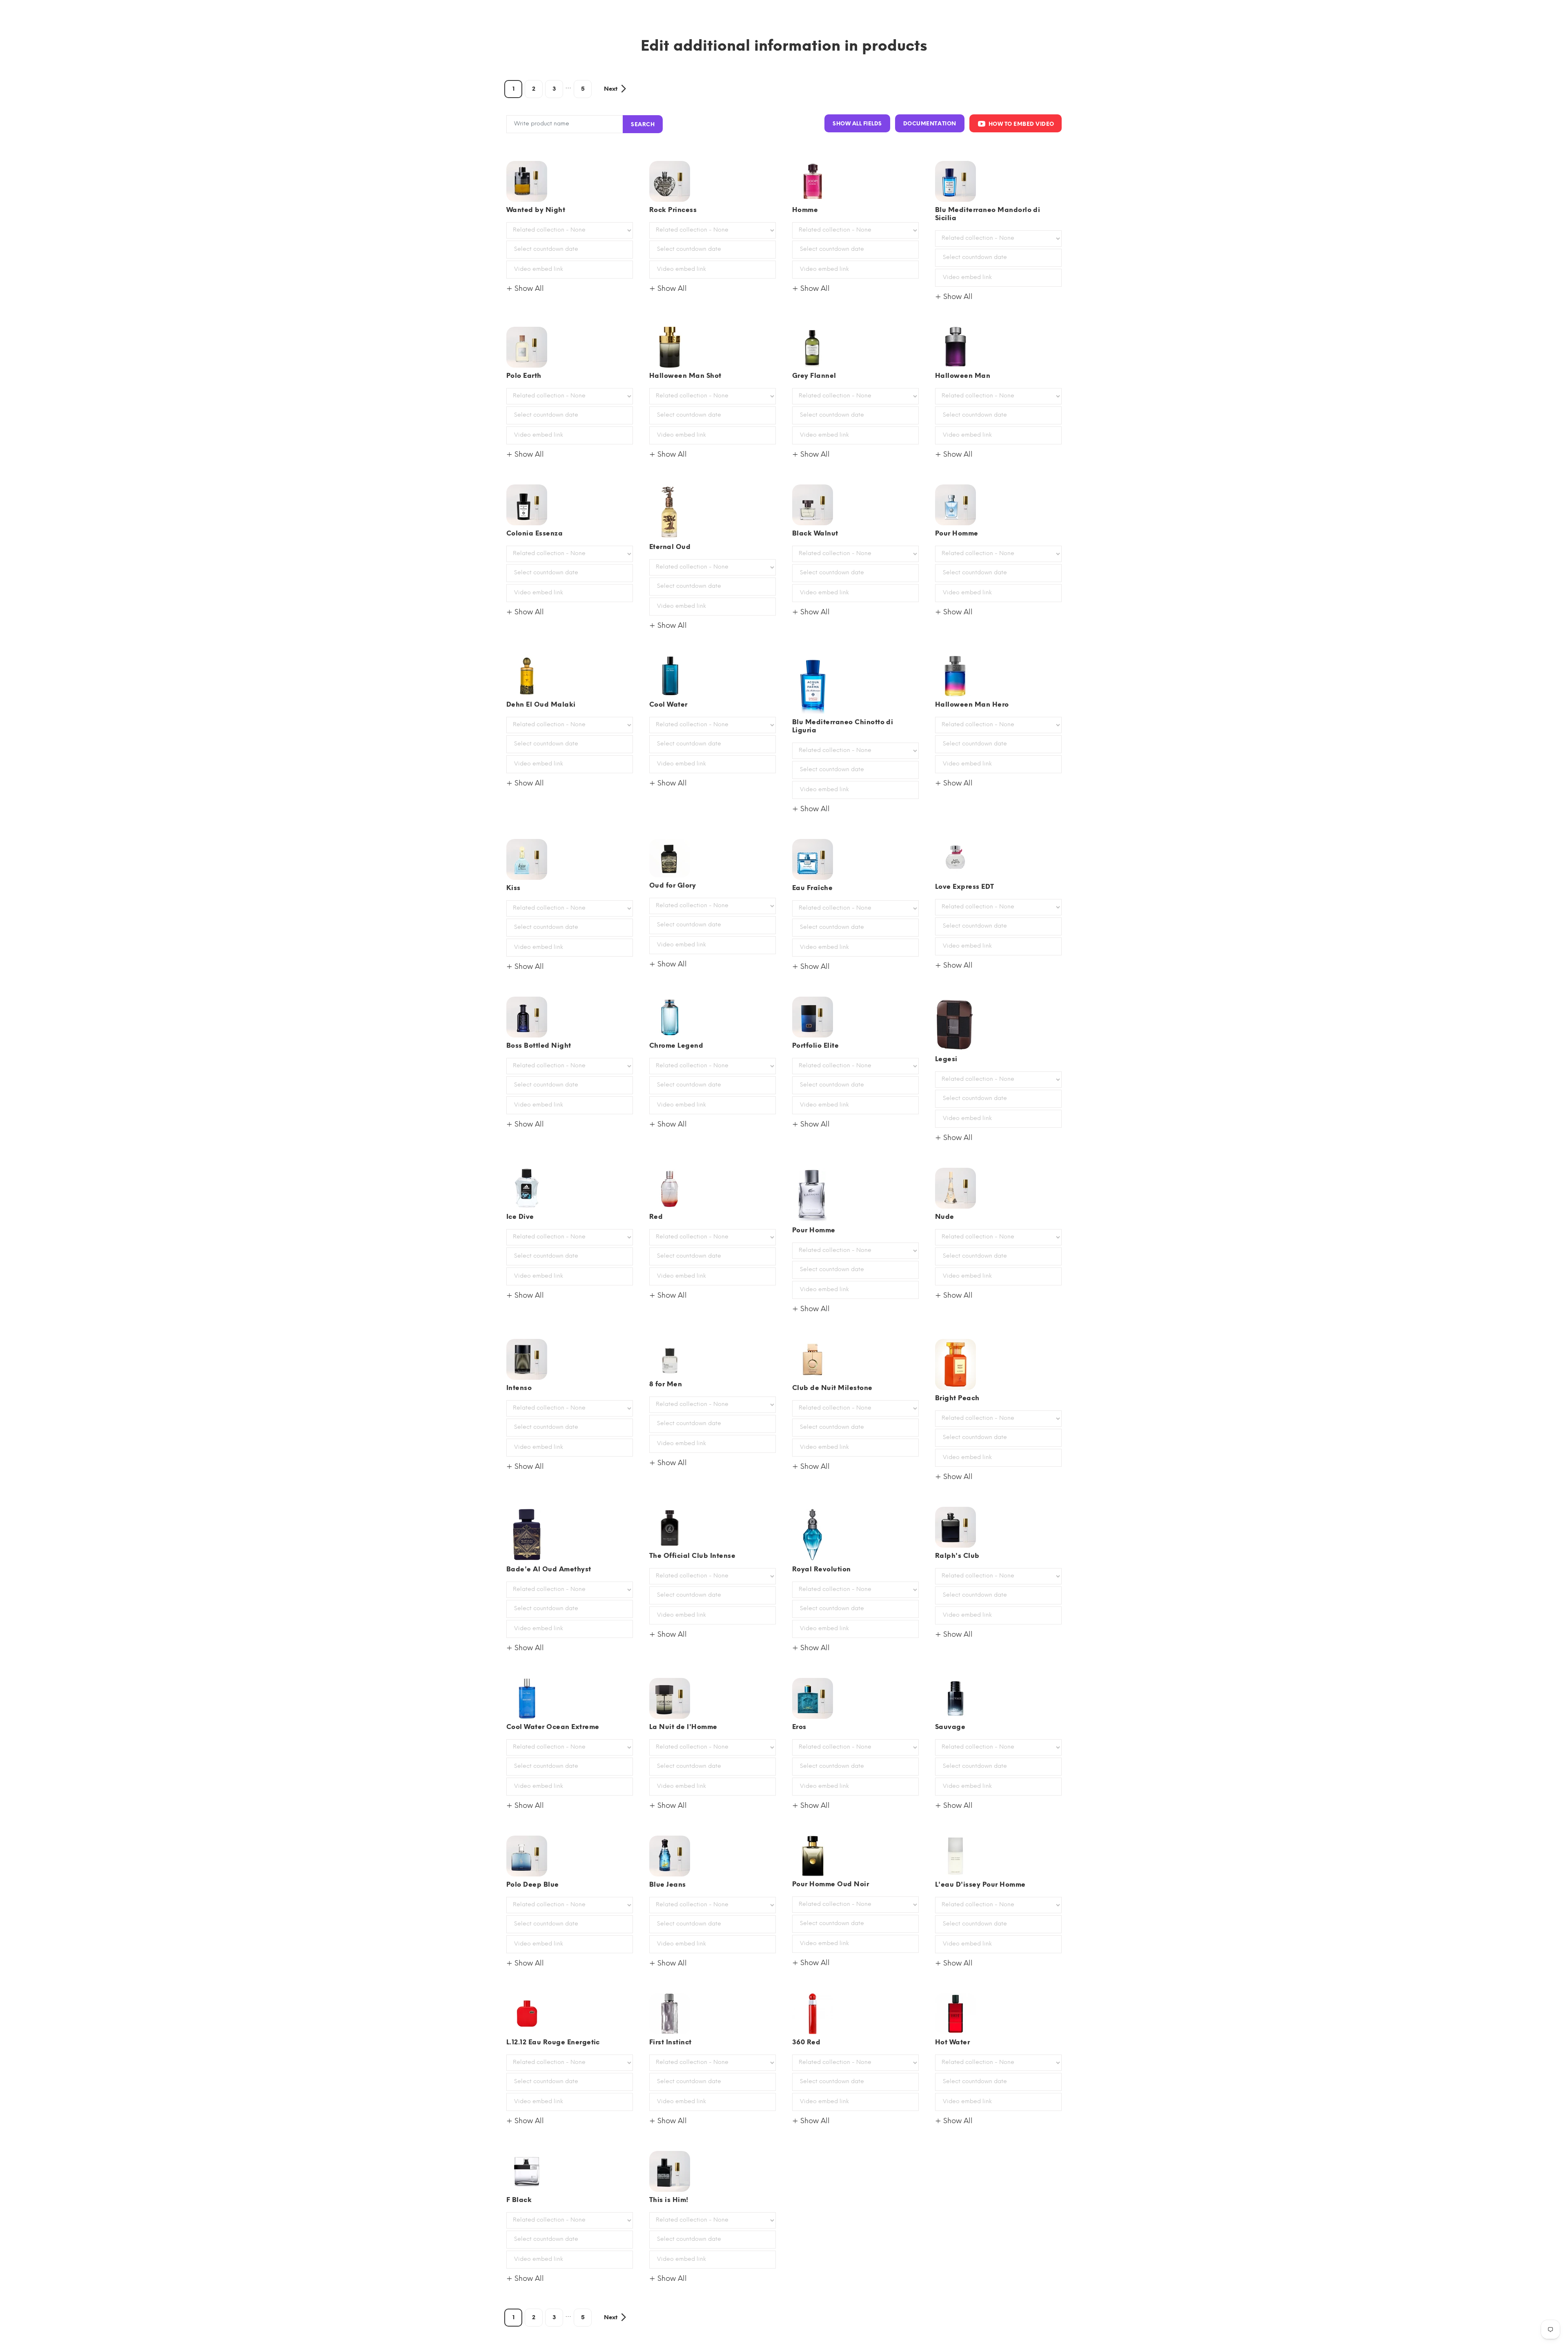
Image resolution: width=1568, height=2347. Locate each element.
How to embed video (1021, 124)
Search (643, 124)
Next (611, 89)
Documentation (930, 124)
